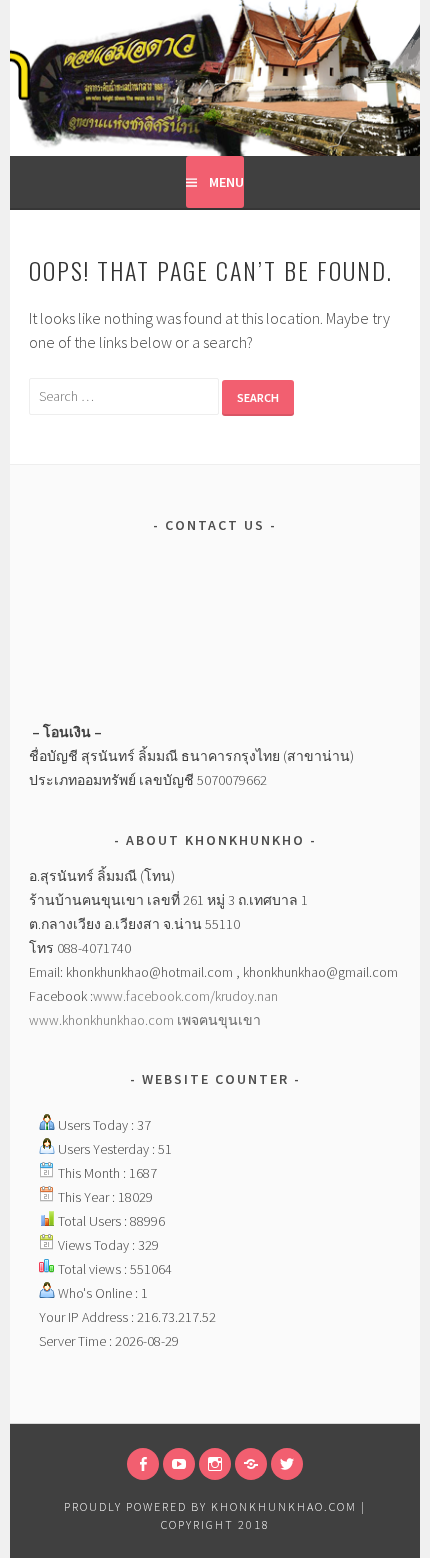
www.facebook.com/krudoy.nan (185, 996)
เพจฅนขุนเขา (219, 1020)
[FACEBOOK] (143, 1464)
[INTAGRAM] (215, 1464)
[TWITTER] (287, 1464)
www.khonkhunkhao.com (103, 1020)
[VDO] (179, 1464)
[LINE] (251, 1464)
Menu (226, 182)
